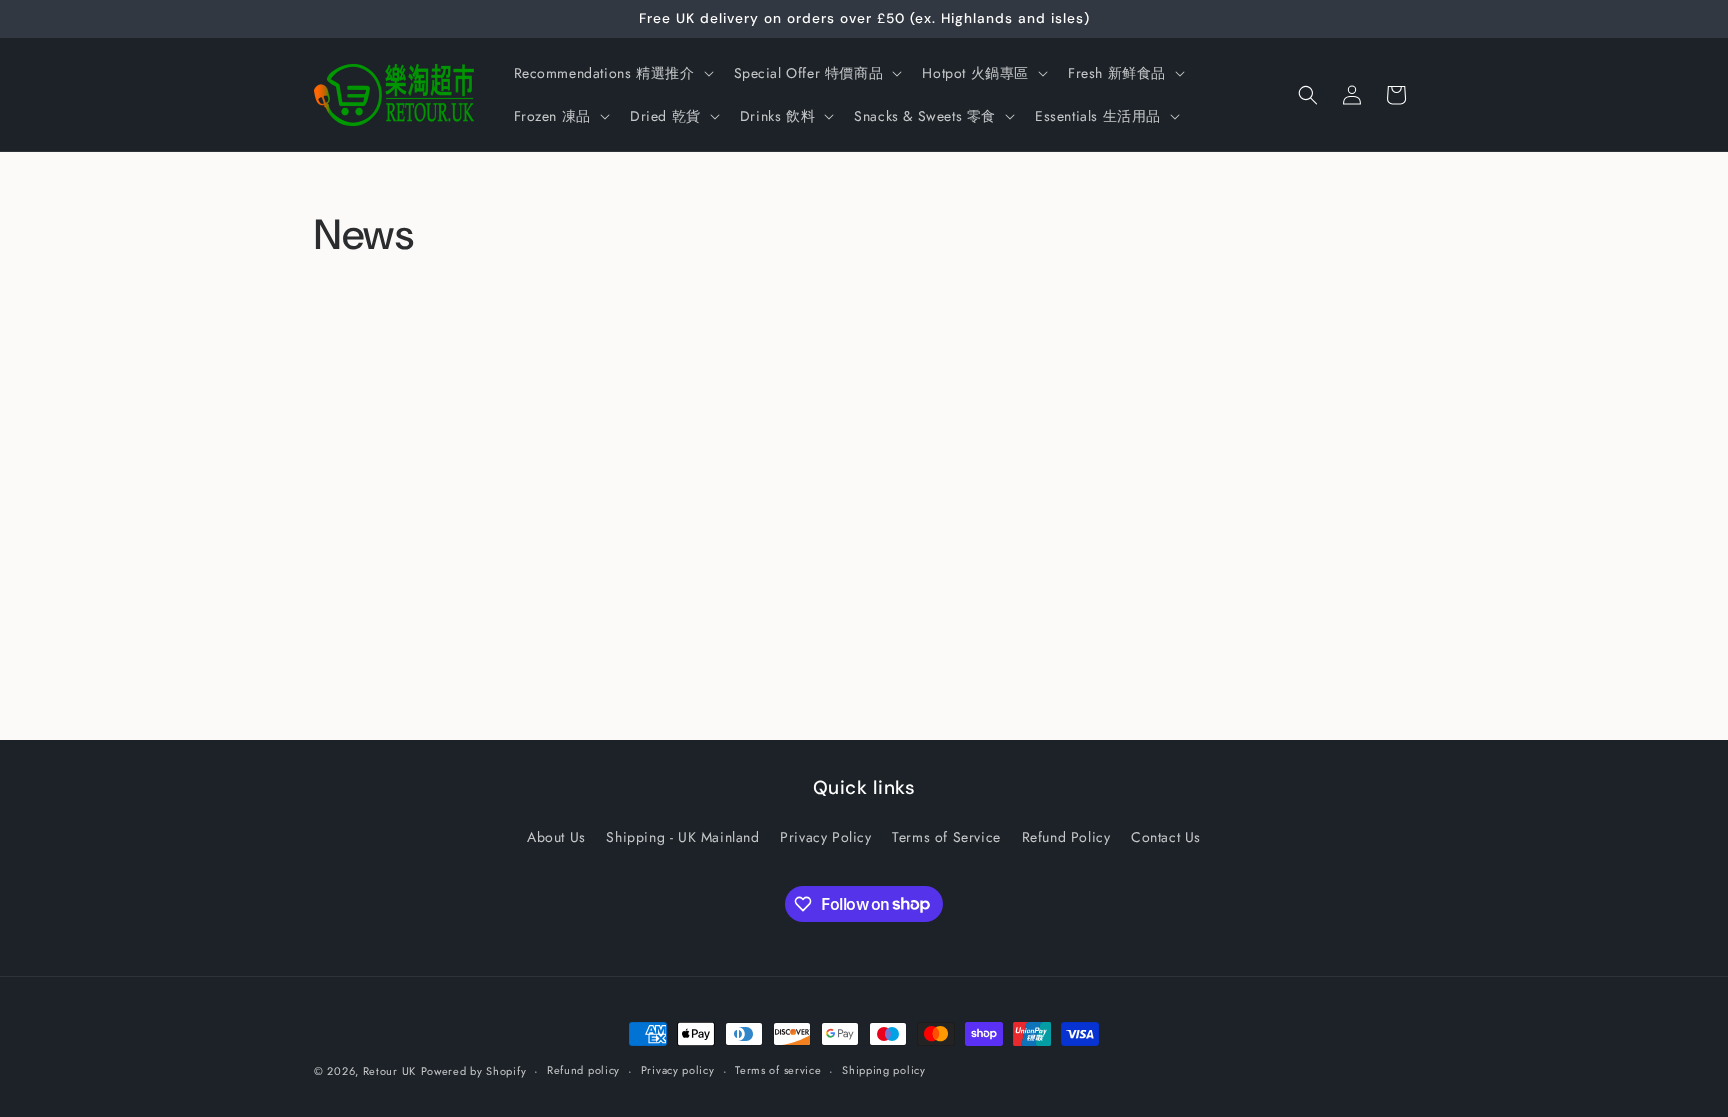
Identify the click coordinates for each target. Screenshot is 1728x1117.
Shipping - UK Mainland (682, 837)
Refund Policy (1066, 837)
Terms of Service (946, 837)
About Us (556, 837)
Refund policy (583, 1070)
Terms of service (778, 1070)
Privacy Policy (825, 837)
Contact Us (1166, 837)
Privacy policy (678, 1070)
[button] (612, 73)
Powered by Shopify (474, 1071)
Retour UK (389, 1071)
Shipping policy (884, 1070)
